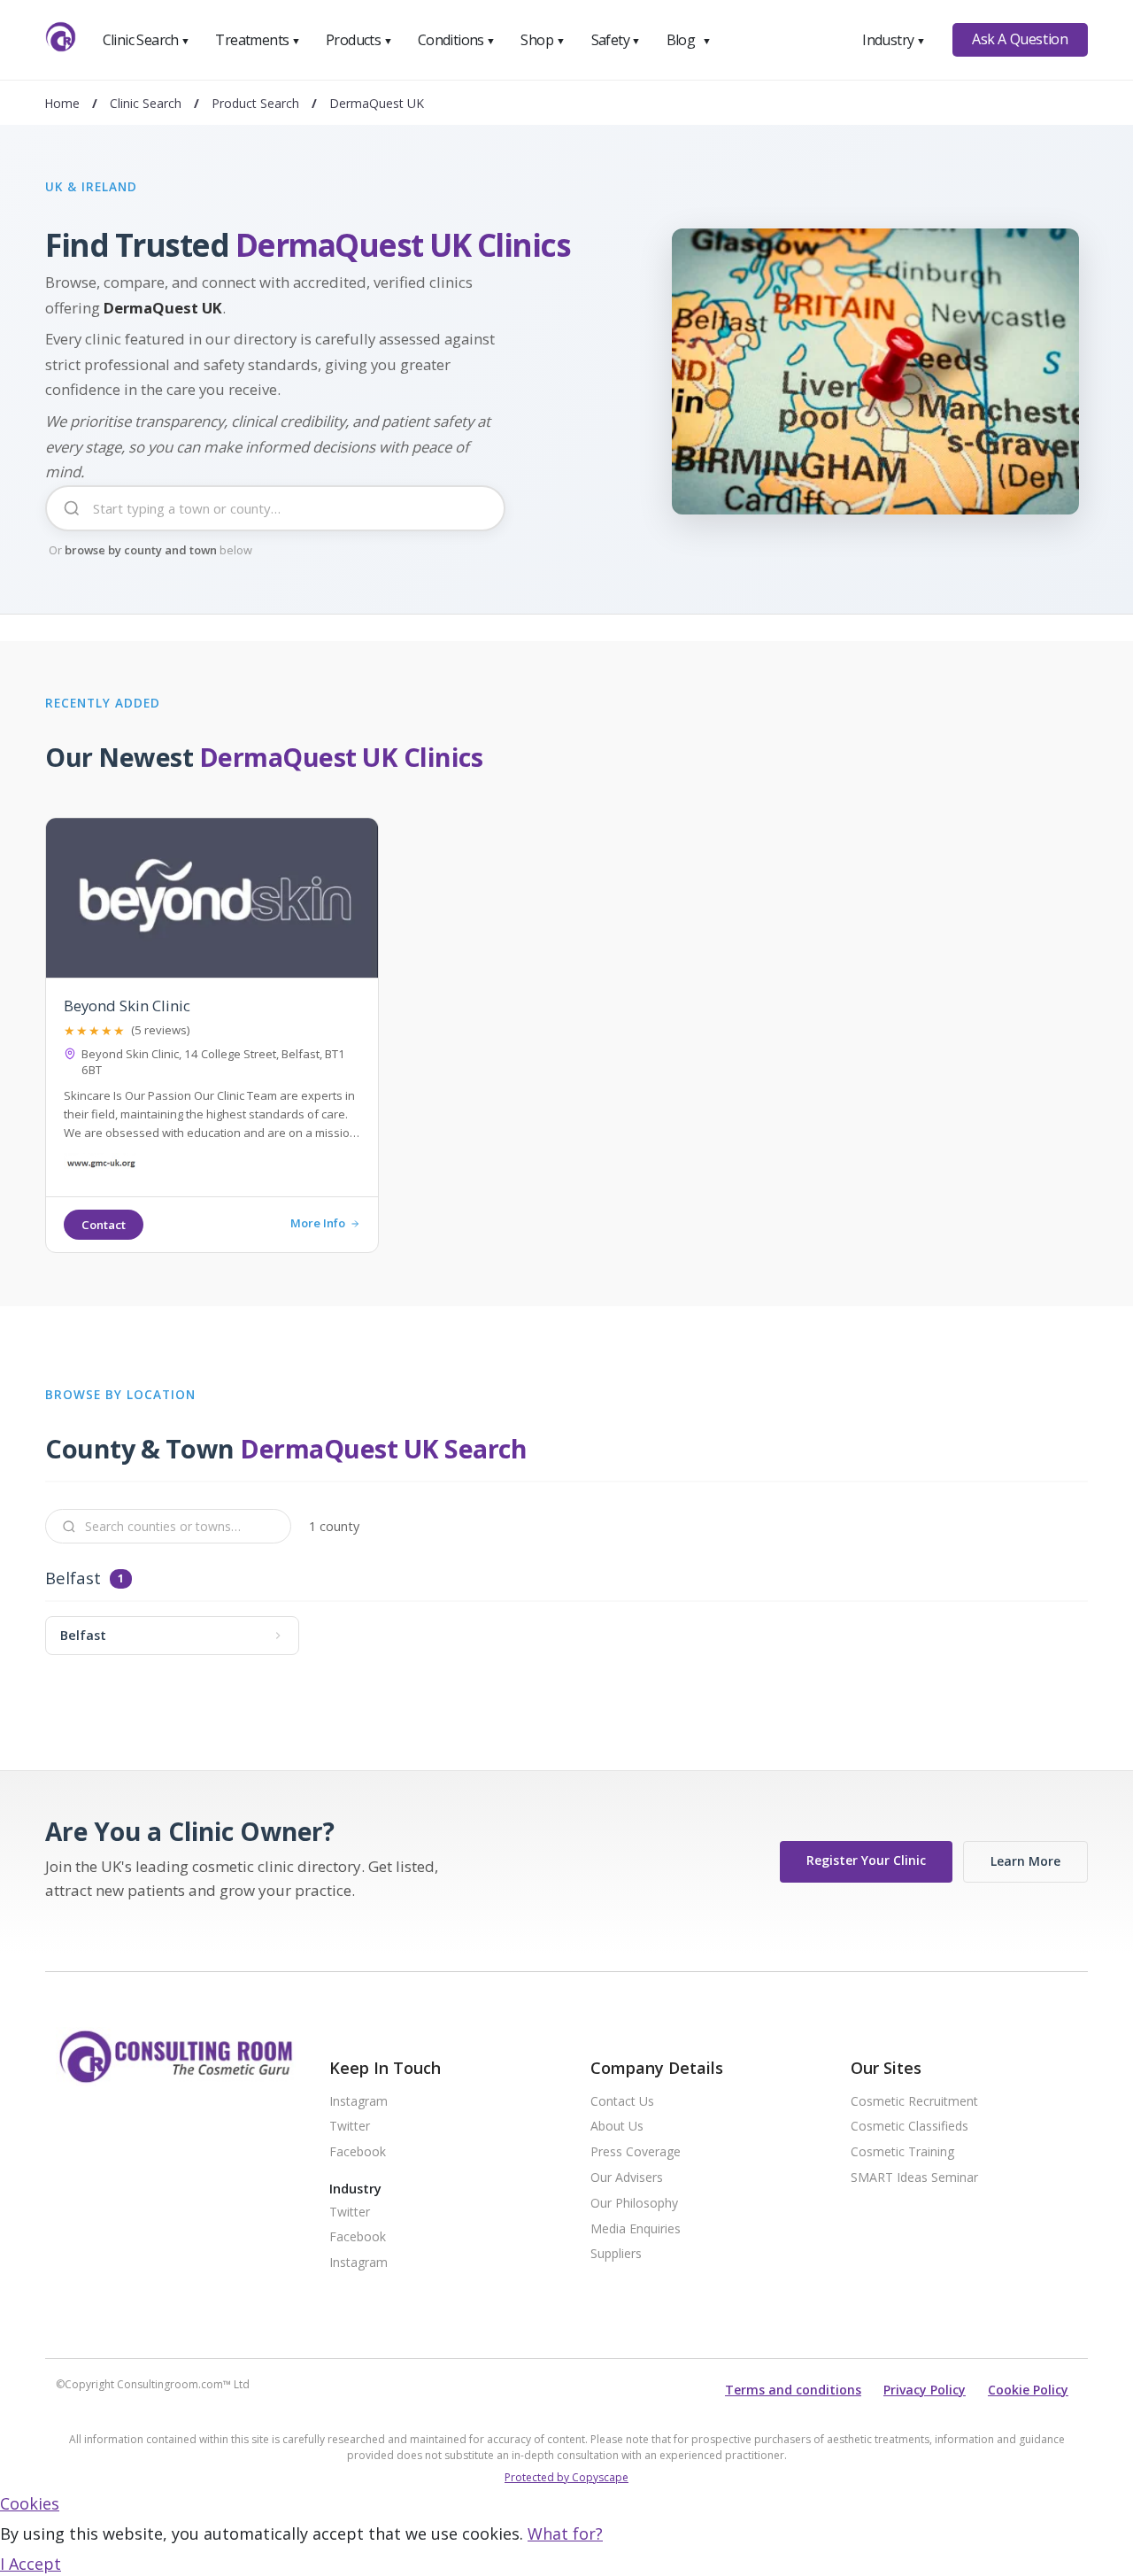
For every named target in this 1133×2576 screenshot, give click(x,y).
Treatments (258, 40)
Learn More (1025, 1861)
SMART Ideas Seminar (914, 2178)
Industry (894, 40)
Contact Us (622, 2102)
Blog (689, 40)
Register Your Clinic (866, 1860)
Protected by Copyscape (566, 2477)
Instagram (358, 2102)
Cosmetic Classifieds (909, 2127)
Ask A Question (1020, 39)
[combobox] (275, 522)
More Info (318, 1224)
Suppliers (616, 2254)
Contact (104, 1225)
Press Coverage (636, 2152)
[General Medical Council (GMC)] (101, 1166)
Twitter (350, 2127)
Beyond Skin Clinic (127, 1006)
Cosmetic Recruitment (914, 2102)
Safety (616, 40)
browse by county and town (141, 550)
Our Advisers (627, 2178)
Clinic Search (146, 40)
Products (359, 40)
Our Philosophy (634, 2204)
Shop (543, 40)
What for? (565, 2533)
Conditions (457, 40)
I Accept (31, 2564)
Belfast (73, 1578)
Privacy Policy (925, 2390)
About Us (617, 2127)
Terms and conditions (793, 2390)
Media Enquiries (636, 2229)
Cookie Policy (1028, 2390)
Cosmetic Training (902, 2152)
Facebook (358, 2152)
